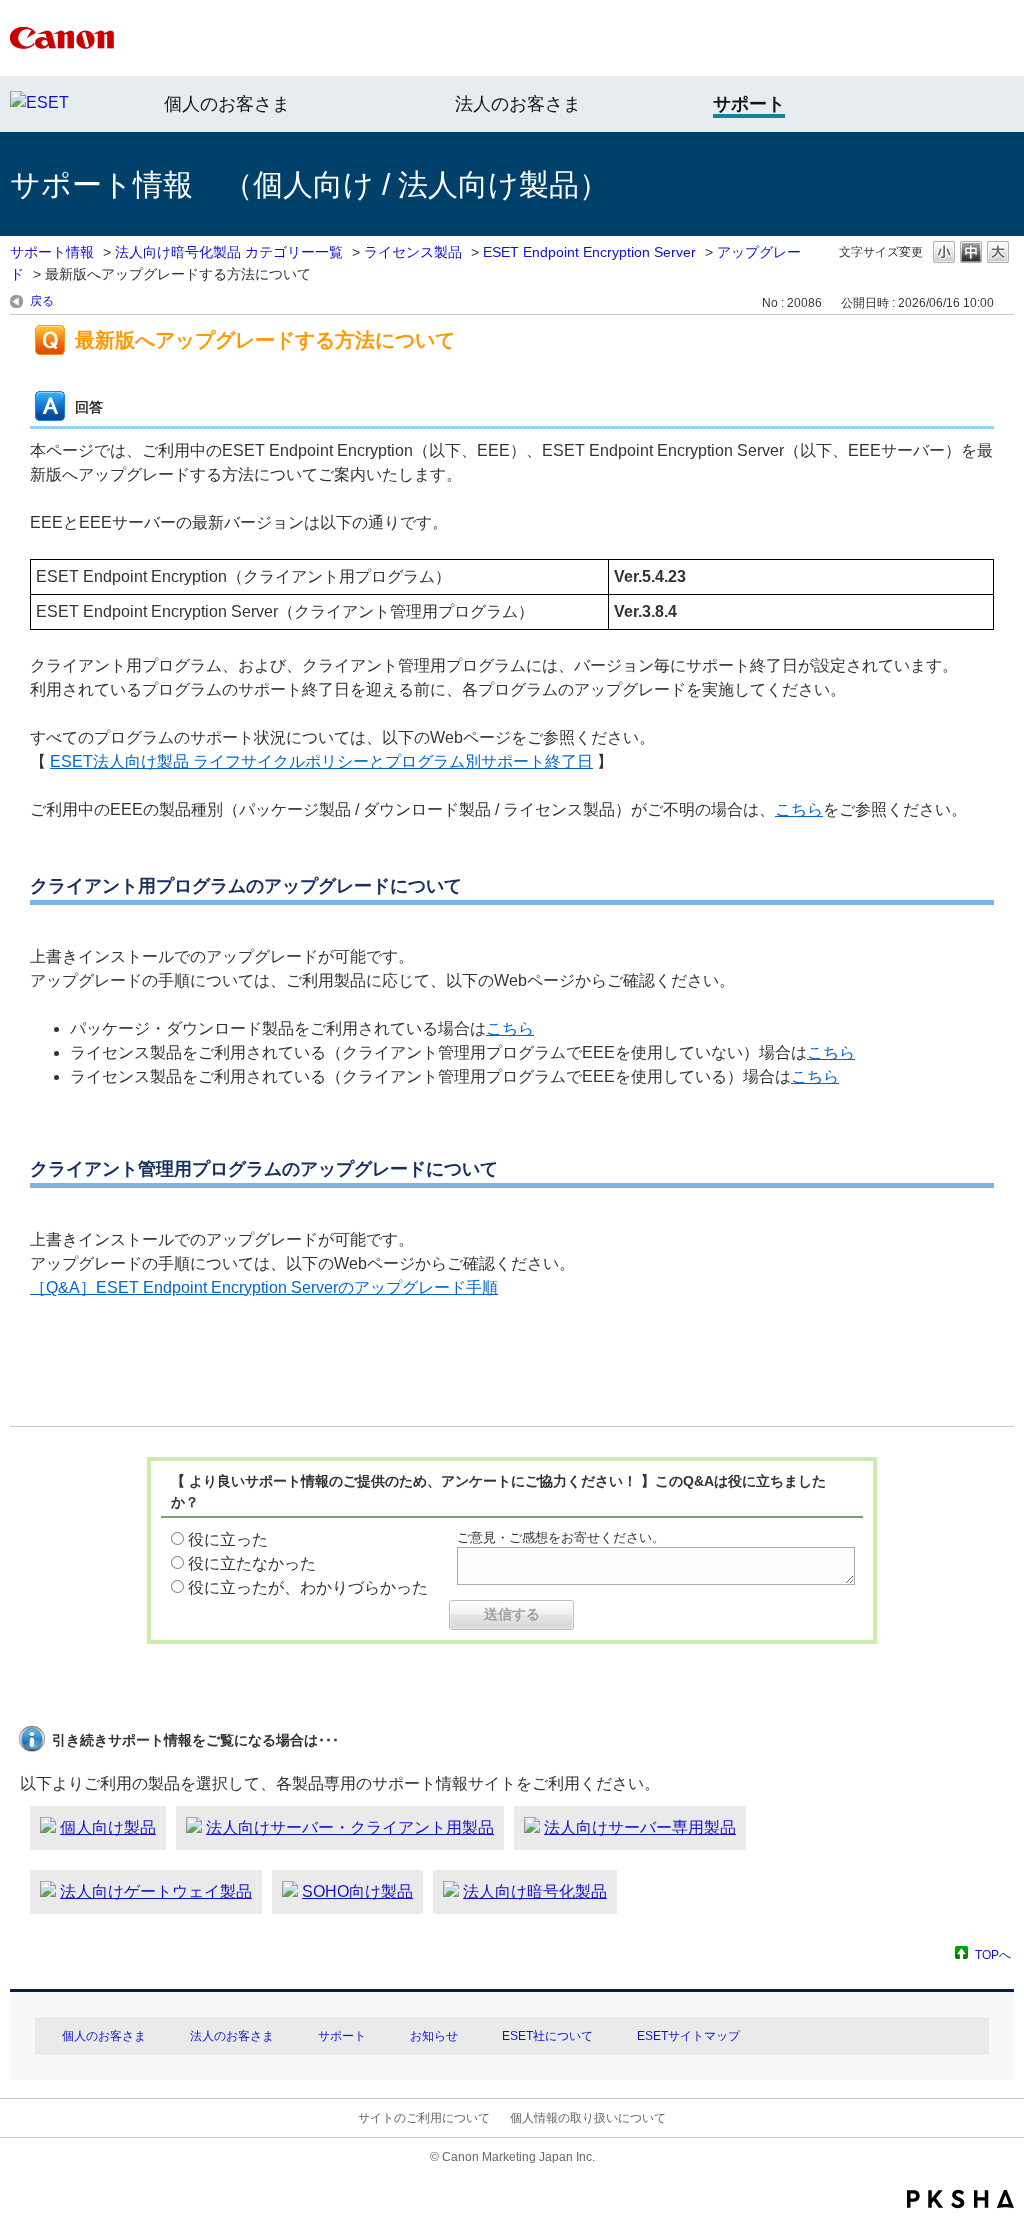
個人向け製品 (108, 1827)
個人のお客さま (227, 104)
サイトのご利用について (424, 2118)
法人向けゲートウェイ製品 (156, 1891)
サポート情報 (52, 252)
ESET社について (547, 2036)
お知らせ (434, 2036)
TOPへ (993, 1954)
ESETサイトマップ (688, 2036)
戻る (42, 301)
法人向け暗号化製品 (535, 1891)
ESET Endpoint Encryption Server (589, 252)
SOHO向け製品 (357, 1891)
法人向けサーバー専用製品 (640, 1827)
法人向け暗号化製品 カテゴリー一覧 (229, 252)
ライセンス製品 (413, 252)
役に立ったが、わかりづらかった (308, 1587)
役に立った (228, 1539)
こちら (799, 809)
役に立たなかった (252, 1563)
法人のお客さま (518, 104)
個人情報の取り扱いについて (588, 2118)
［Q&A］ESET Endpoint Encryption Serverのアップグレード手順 (264, 1287)
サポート (342, 2036)
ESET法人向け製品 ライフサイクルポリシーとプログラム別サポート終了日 (321, 761)
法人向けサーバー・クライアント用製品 (350, 1827)
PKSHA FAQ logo (960, 2199)
